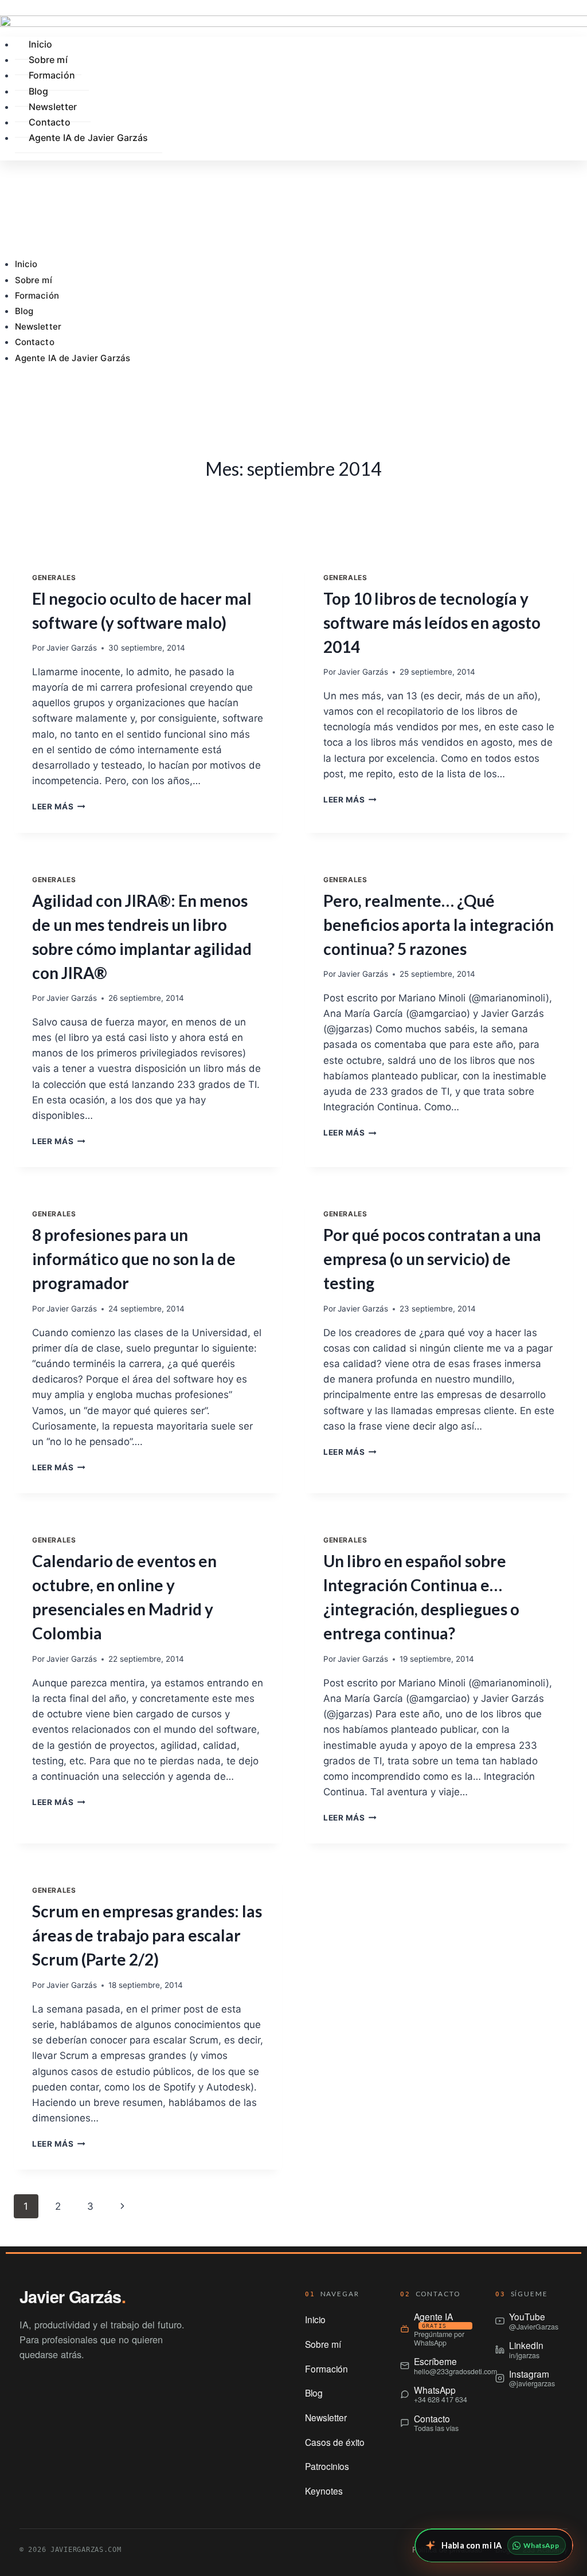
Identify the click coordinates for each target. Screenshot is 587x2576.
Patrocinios (327, 2466)
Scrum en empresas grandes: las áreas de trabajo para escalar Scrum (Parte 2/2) (147, 1935)
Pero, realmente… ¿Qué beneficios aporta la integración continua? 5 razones (439, 925)
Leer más (59, 807)
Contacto (35, 342)
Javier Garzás (72, 648)
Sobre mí (34, 280)
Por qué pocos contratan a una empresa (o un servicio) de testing (432, 1259)
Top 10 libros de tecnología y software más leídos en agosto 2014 (432, 623)
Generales (54, 578)
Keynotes (324, 2491)
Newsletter (38, 326)
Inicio (26, 264)
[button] (293, 388)
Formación (37, 295)
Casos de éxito (335, 2442)
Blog (24, 311)
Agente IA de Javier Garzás (73, 358)
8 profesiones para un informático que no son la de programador (134, 1259)
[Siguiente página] (122, 2206)
